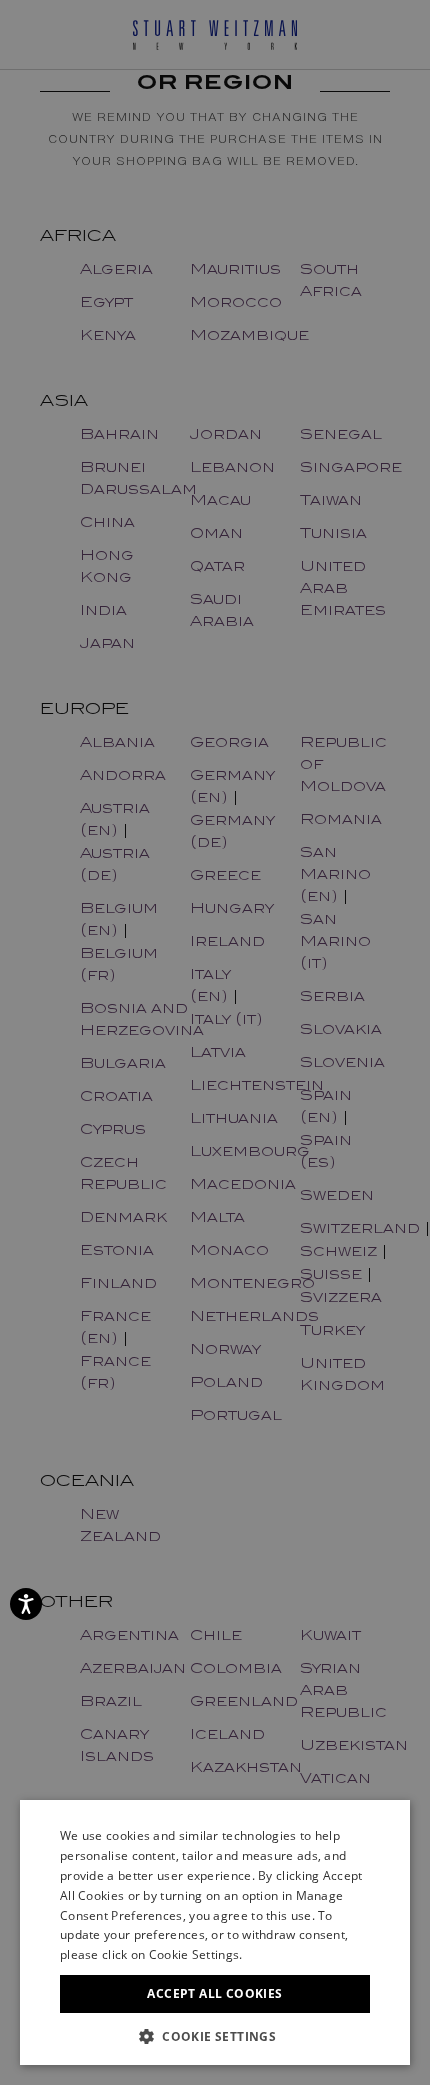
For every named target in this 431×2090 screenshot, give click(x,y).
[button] (215, 2035)
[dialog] (215, 1042)
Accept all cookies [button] (214, 1993)
